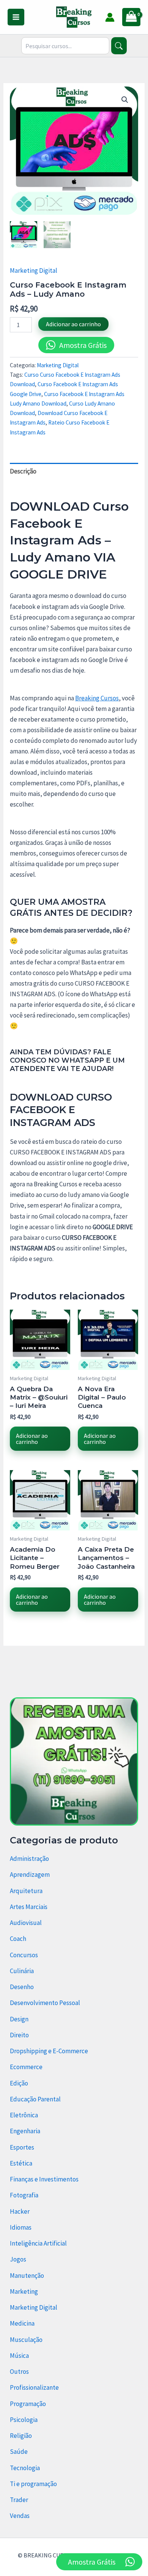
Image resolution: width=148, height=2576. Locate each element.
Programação (28, 2404)
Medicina (22, 2323)
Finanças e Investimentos (44, 2179)
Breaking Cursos (97, 698)
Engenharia (25, 2131)
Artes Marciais (29, 1907)
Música (19, 2356)
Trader (19, 2500)
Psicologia (24, 2420)
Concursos (24, 1955)
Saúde (19, 2452)
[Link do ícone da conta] (110, 17)
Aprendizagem (30, 1875)
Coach (18, 1939)
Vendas (20, 2516)
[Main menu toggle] (16, 17)
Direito (19, 2035)
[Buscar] (119, 46)
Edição (19, 2083)
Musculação (26, 2340)
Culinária (22, 1971)
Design (19, 2019)
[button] (125, 100)
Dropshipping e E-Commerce (49, 2051)
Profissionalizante (34, 2387)
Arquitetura (26, 1891)
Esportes (22, 2147)
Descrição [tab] (23, 471)
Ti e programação (33, 2484)
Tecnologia (25, 2468)
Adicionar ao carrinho (73, 324)
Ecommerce (26, 2067)
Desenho (22, 1987)
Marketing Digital (34, 270)
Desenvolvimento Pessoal (45, 2003)
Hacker (20, 2211)
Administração (29, 1859)
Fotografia (24, 2195)
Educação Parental (35, 2099)
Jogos (18, 2259)
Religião (21, 2436)
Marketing (24, 2291)
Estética (21, 2163)
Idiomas (21, 2227)
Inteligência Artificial (38, 2243)
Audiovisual (26, 1923)
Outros (19, 2372)
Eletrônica (24, 2115)
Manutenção (27, 2276)
